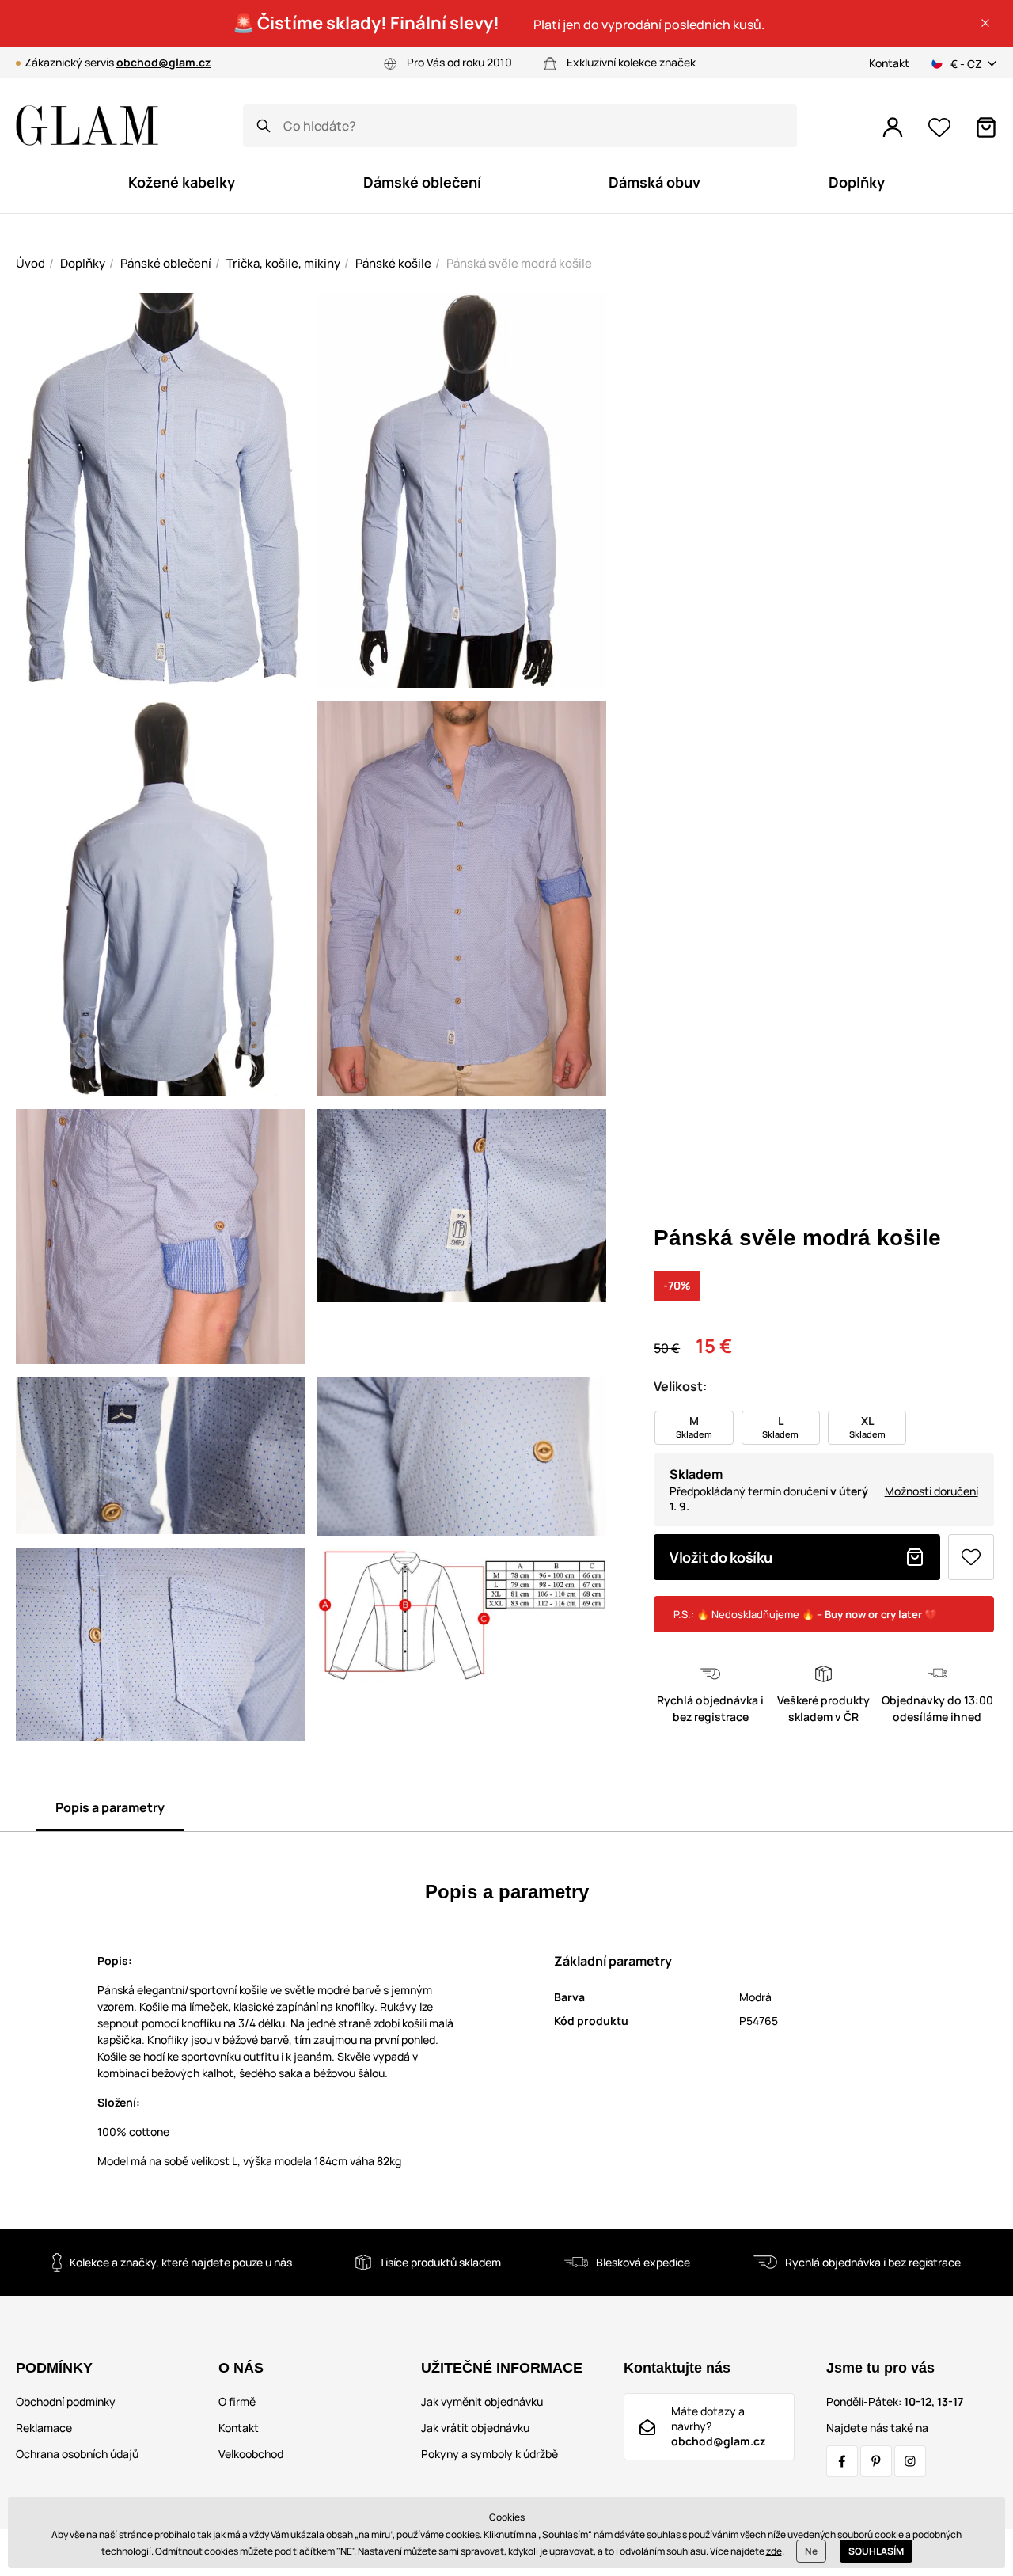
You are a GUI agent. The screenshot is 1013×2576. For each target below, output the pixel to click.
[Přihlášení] (893, 127)
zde (774, 2551)
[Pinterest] (876, 2461)
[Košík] (986, 127)
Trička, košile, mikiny (283, 263)
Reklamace (44, 2428)
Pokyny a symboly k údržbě (489, 2454)
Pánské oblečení (166, 263)
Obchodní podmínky (66, 2401)
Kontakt (889, 63)
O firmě (237, 2401)
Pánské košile (393, 263)
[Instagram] (910, 2461)
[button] (985, 23)
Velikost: (680, 1386)
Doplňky (83, 263)
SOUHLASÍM (876, 2551)
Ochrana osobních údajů (77, 2454)
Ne (811, 2551)
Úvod (30, 263)
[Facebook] (842, 2461)
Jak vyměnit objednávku (482, 2401)
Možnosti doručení (931, 1491)
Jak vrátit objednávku (475, 2428)
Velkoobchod (251, 2454)
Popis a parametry (110, 1807)
